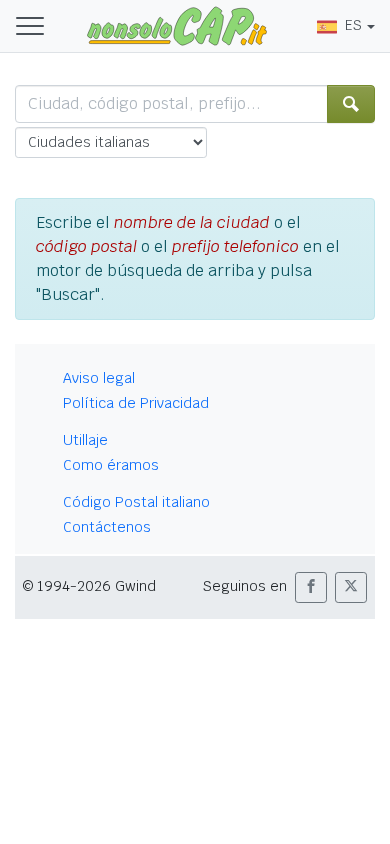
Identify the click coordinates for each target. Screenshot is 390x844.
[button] (311, 587)
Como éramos (111, 465)
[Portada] (177, 25)
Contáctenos (107, 527)
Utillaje (85, 440)
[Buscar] (351, 104)
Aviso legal (99, 378)
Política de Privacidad (136, 403)
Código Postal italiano (136, 502)
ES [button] (353, 25)
